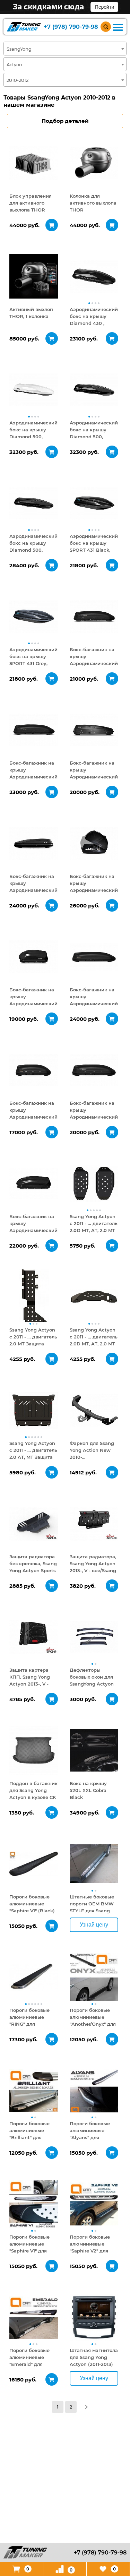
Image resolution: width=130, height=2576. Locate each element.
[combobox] (65, 49)
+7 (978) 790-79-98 (71, 27)
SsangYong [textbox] (19, 49)
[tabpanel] (34, 163)
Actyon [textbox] (14, 64)
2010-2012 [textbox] (18, 80)
